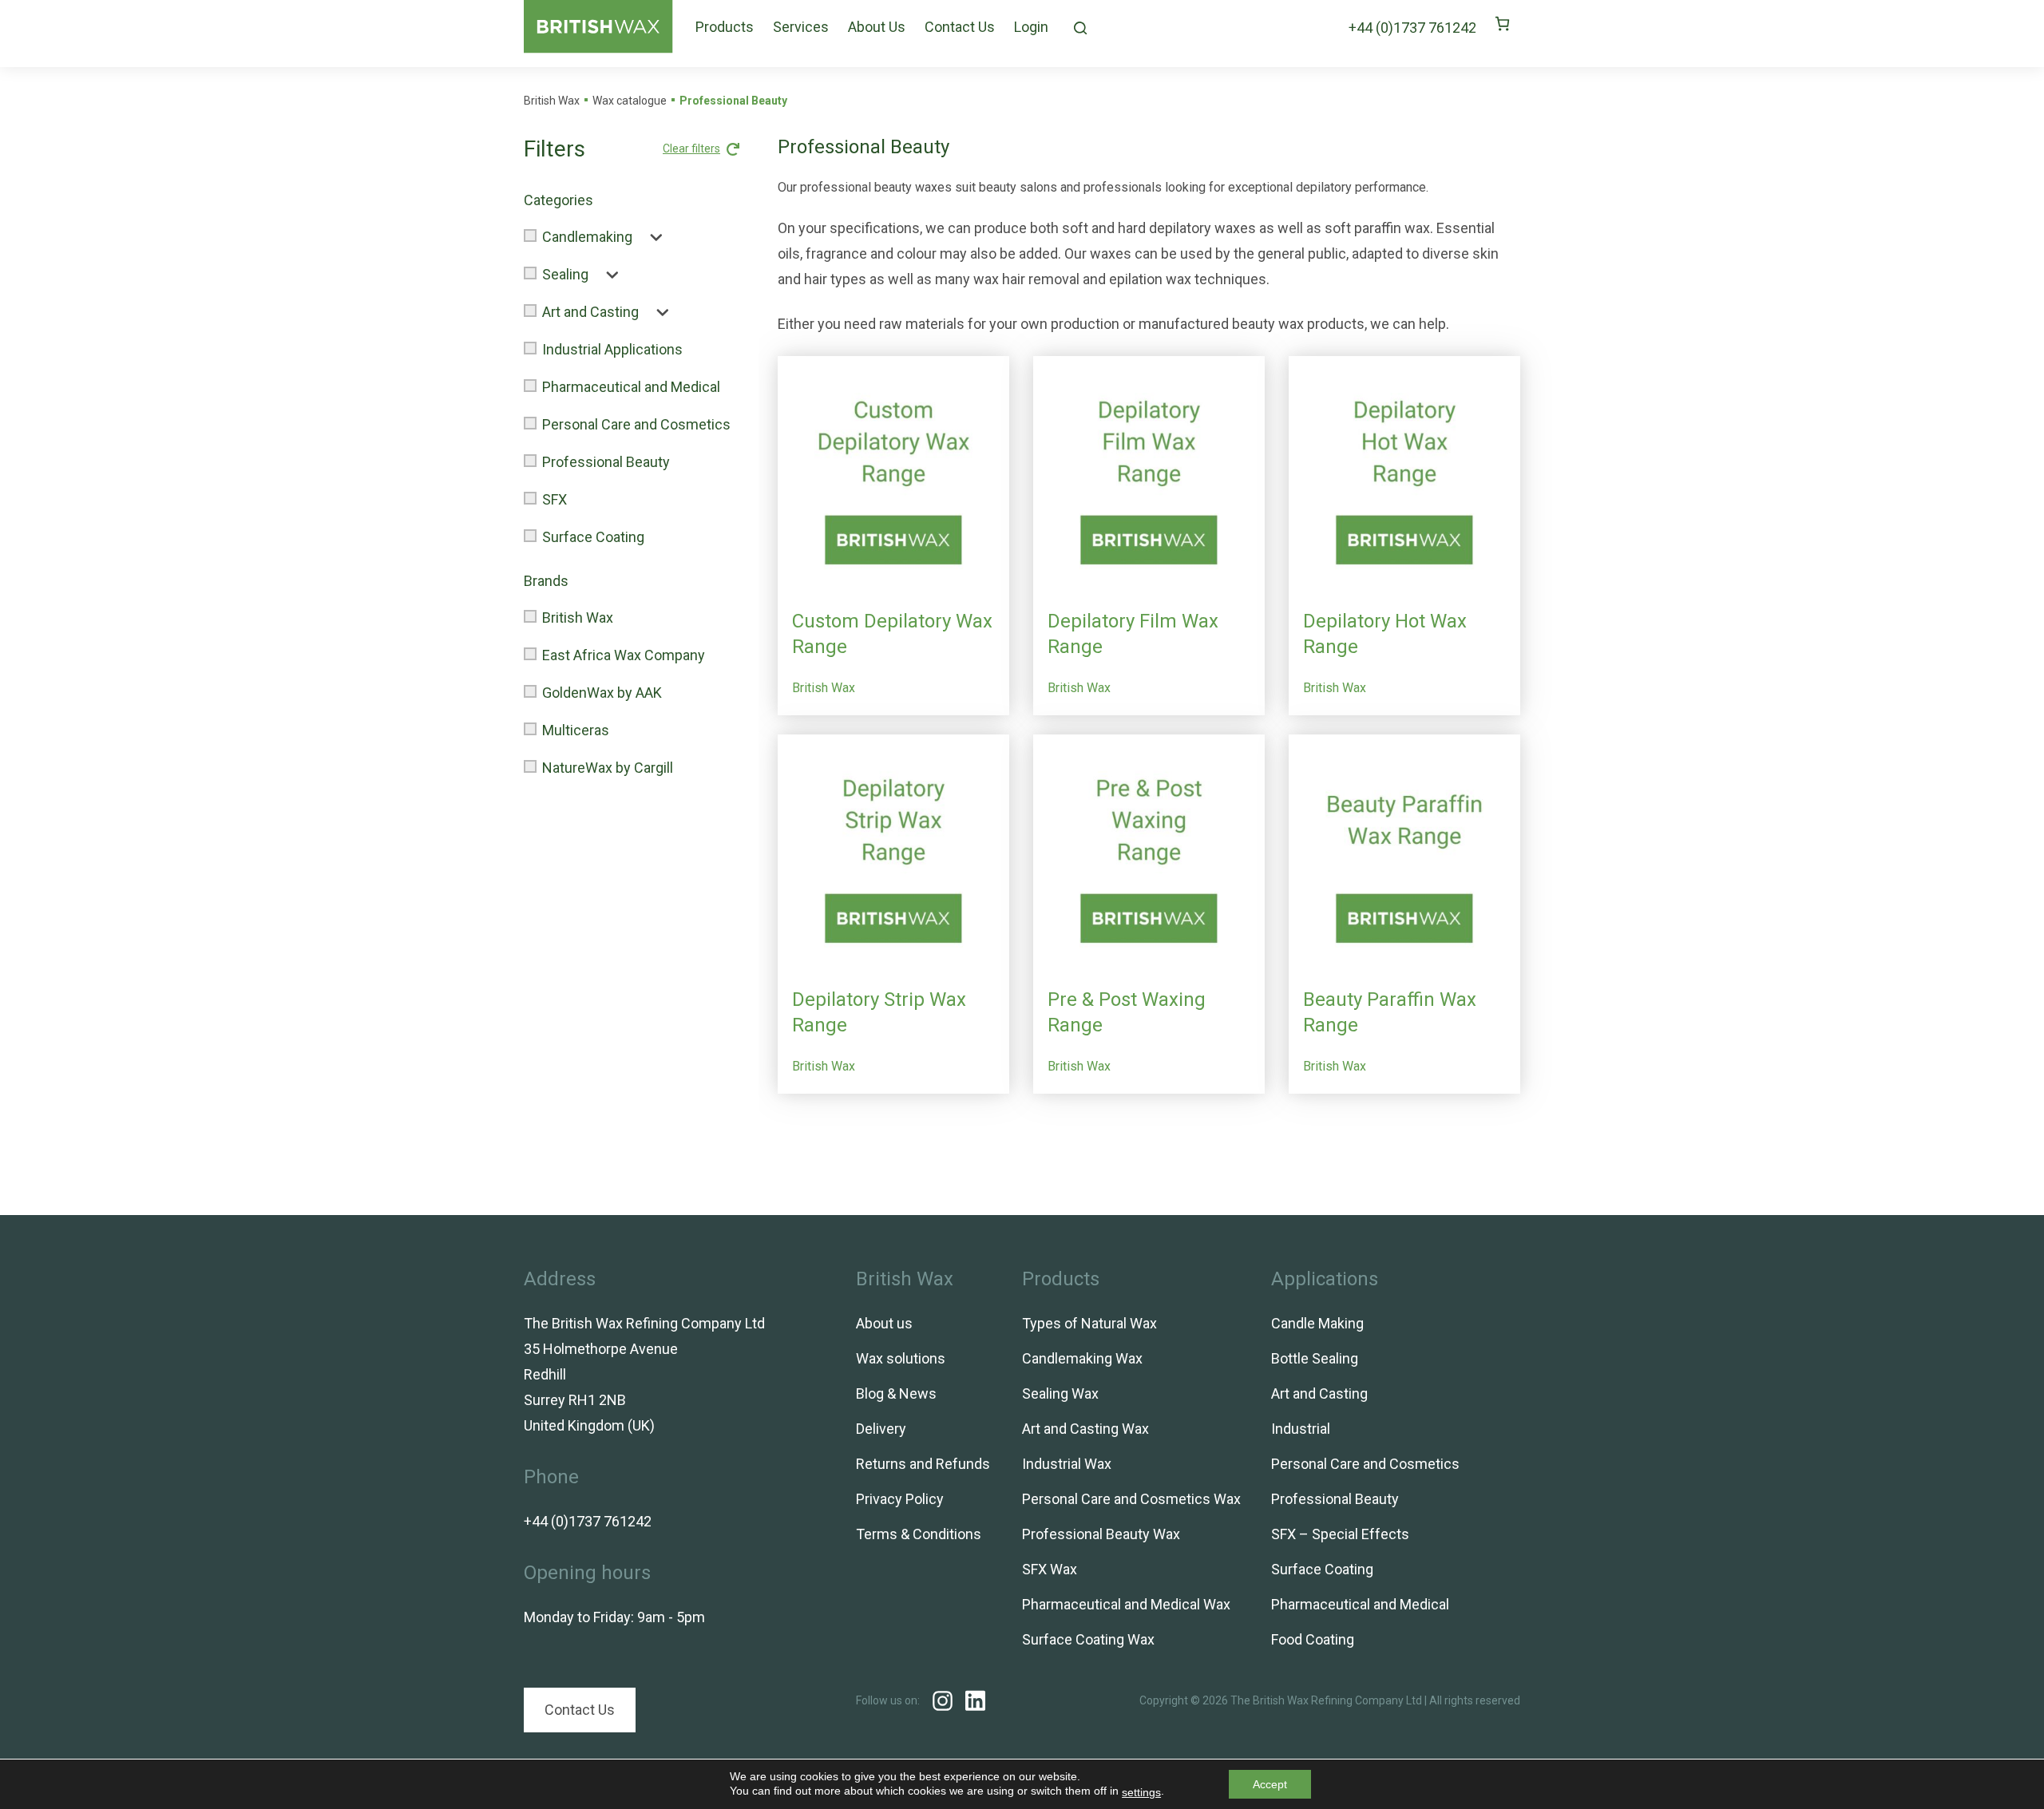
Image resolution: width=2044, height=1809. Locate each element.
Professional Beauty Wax (1101, 1534)
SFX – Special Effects (1340, 1534)
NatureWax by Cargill (608, 768)
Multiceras (576, 730)
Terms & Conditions (919, 1534)
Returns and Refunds (923, 1464)
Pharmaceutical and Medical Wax (1126, 1604)
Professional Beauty (606, 462)
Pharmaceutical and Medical (631, 387)
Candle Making (1317, 1323)
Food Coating (1313, 1639)
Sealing (565, 274)
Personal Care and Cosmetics (636, 424)
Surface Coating (593, 537)
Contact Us (960, 27)
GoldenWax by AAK (602, 693)
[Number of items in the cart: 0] (1502, 24)
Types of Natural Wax (1089, 1323)
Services (801, 27)
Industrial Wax (1067, 1464)
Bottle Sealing (1315, 1358)
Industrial (1301, 1429)
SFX (555, 499)
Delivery (881, 1429)
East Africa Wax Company (624, 655)
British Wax (578, 618)
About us (884, 1323)
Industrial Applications (612, 349)
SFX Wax (1050, 1569)
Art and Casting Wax (1085, 1429)
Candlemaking (587, 237)
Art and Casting (590, 312)
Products (725, 27)
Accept (1270, 1784)
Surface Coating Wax (1088, 1639)
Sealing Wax (1060, 1393)
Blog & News (896, 1393)
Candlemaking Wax (1082, 1358)
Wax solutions (901, 1358)
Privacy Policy (900, 1499)
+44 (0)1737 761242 (1412, 28)
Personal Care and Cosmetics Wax (1131, 1499)
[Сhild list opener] (650, 237)
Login (1031, 27)
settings (1141, 1792)
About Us (877, 27)
